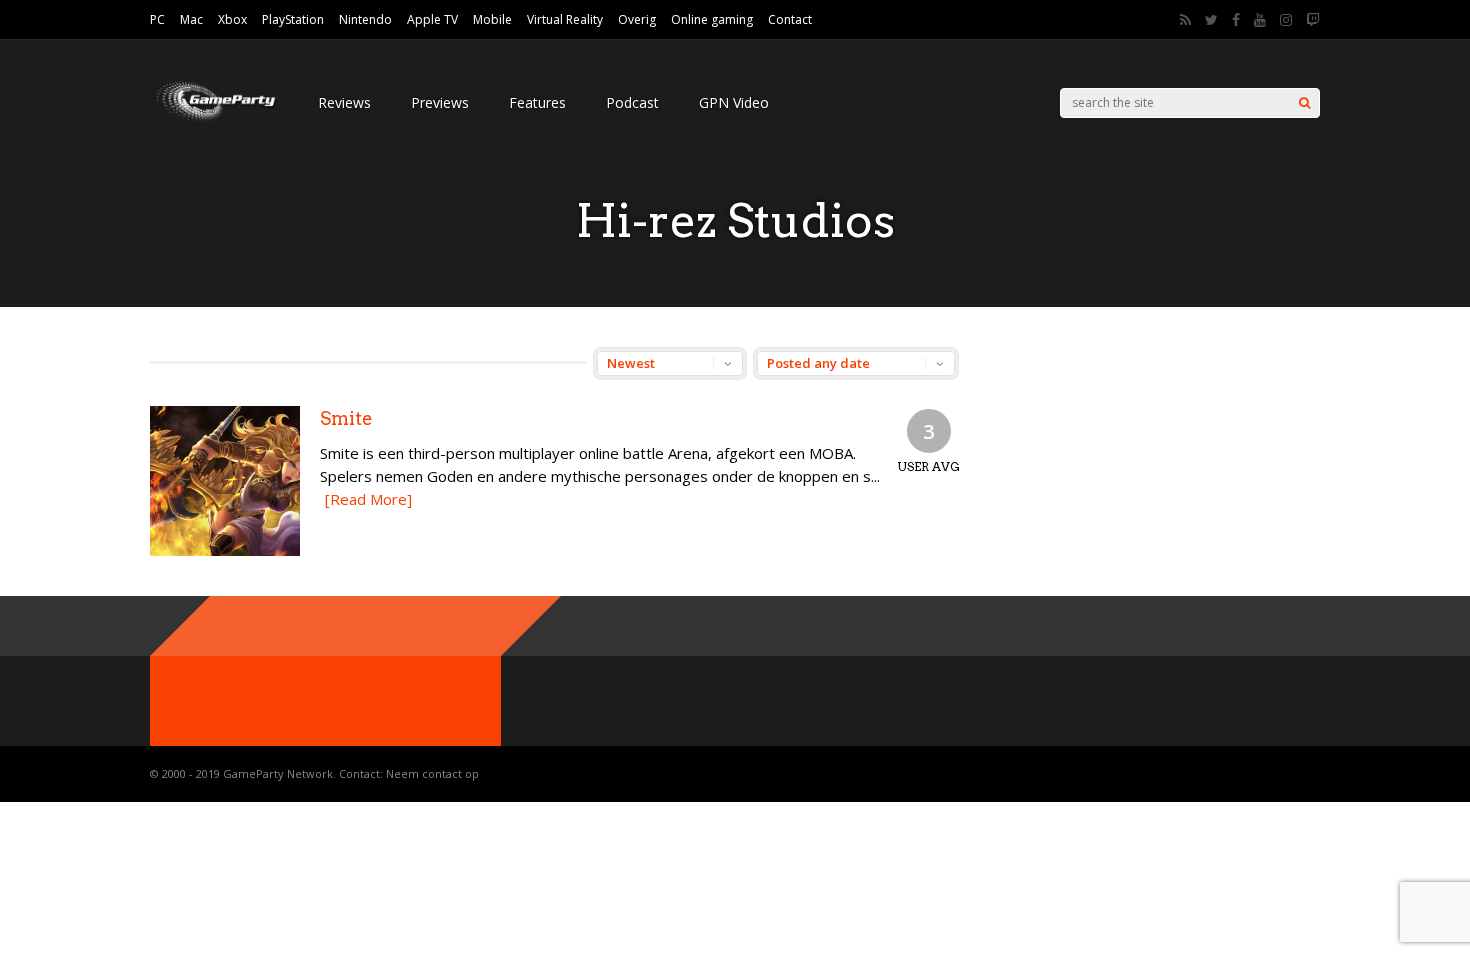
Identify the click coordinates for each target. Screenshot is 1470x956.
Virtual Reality (565, 19)
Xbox (232, 19)
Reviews (344, 102)
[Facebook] (1236, 20)
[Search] (1304, 103)
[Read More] (368, 499)
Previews (440, 102)
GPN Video (734, 102)
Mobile (492, 19)
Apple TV (432, 19)
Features (537, 102)
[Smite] (225, 550)
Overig (637, 19)
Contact (790, 19)
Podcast (632, 102)
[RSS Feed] (1185, 20)
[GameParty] (214, 120)
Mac (191, 19)
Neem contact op (432, 773)
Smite (346, 418)
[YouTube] (1260, 20)
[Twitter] (1211, 20)
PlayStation (293, 19)
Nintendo (365, 19)
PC (157, 19)
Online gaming (712, 19)
